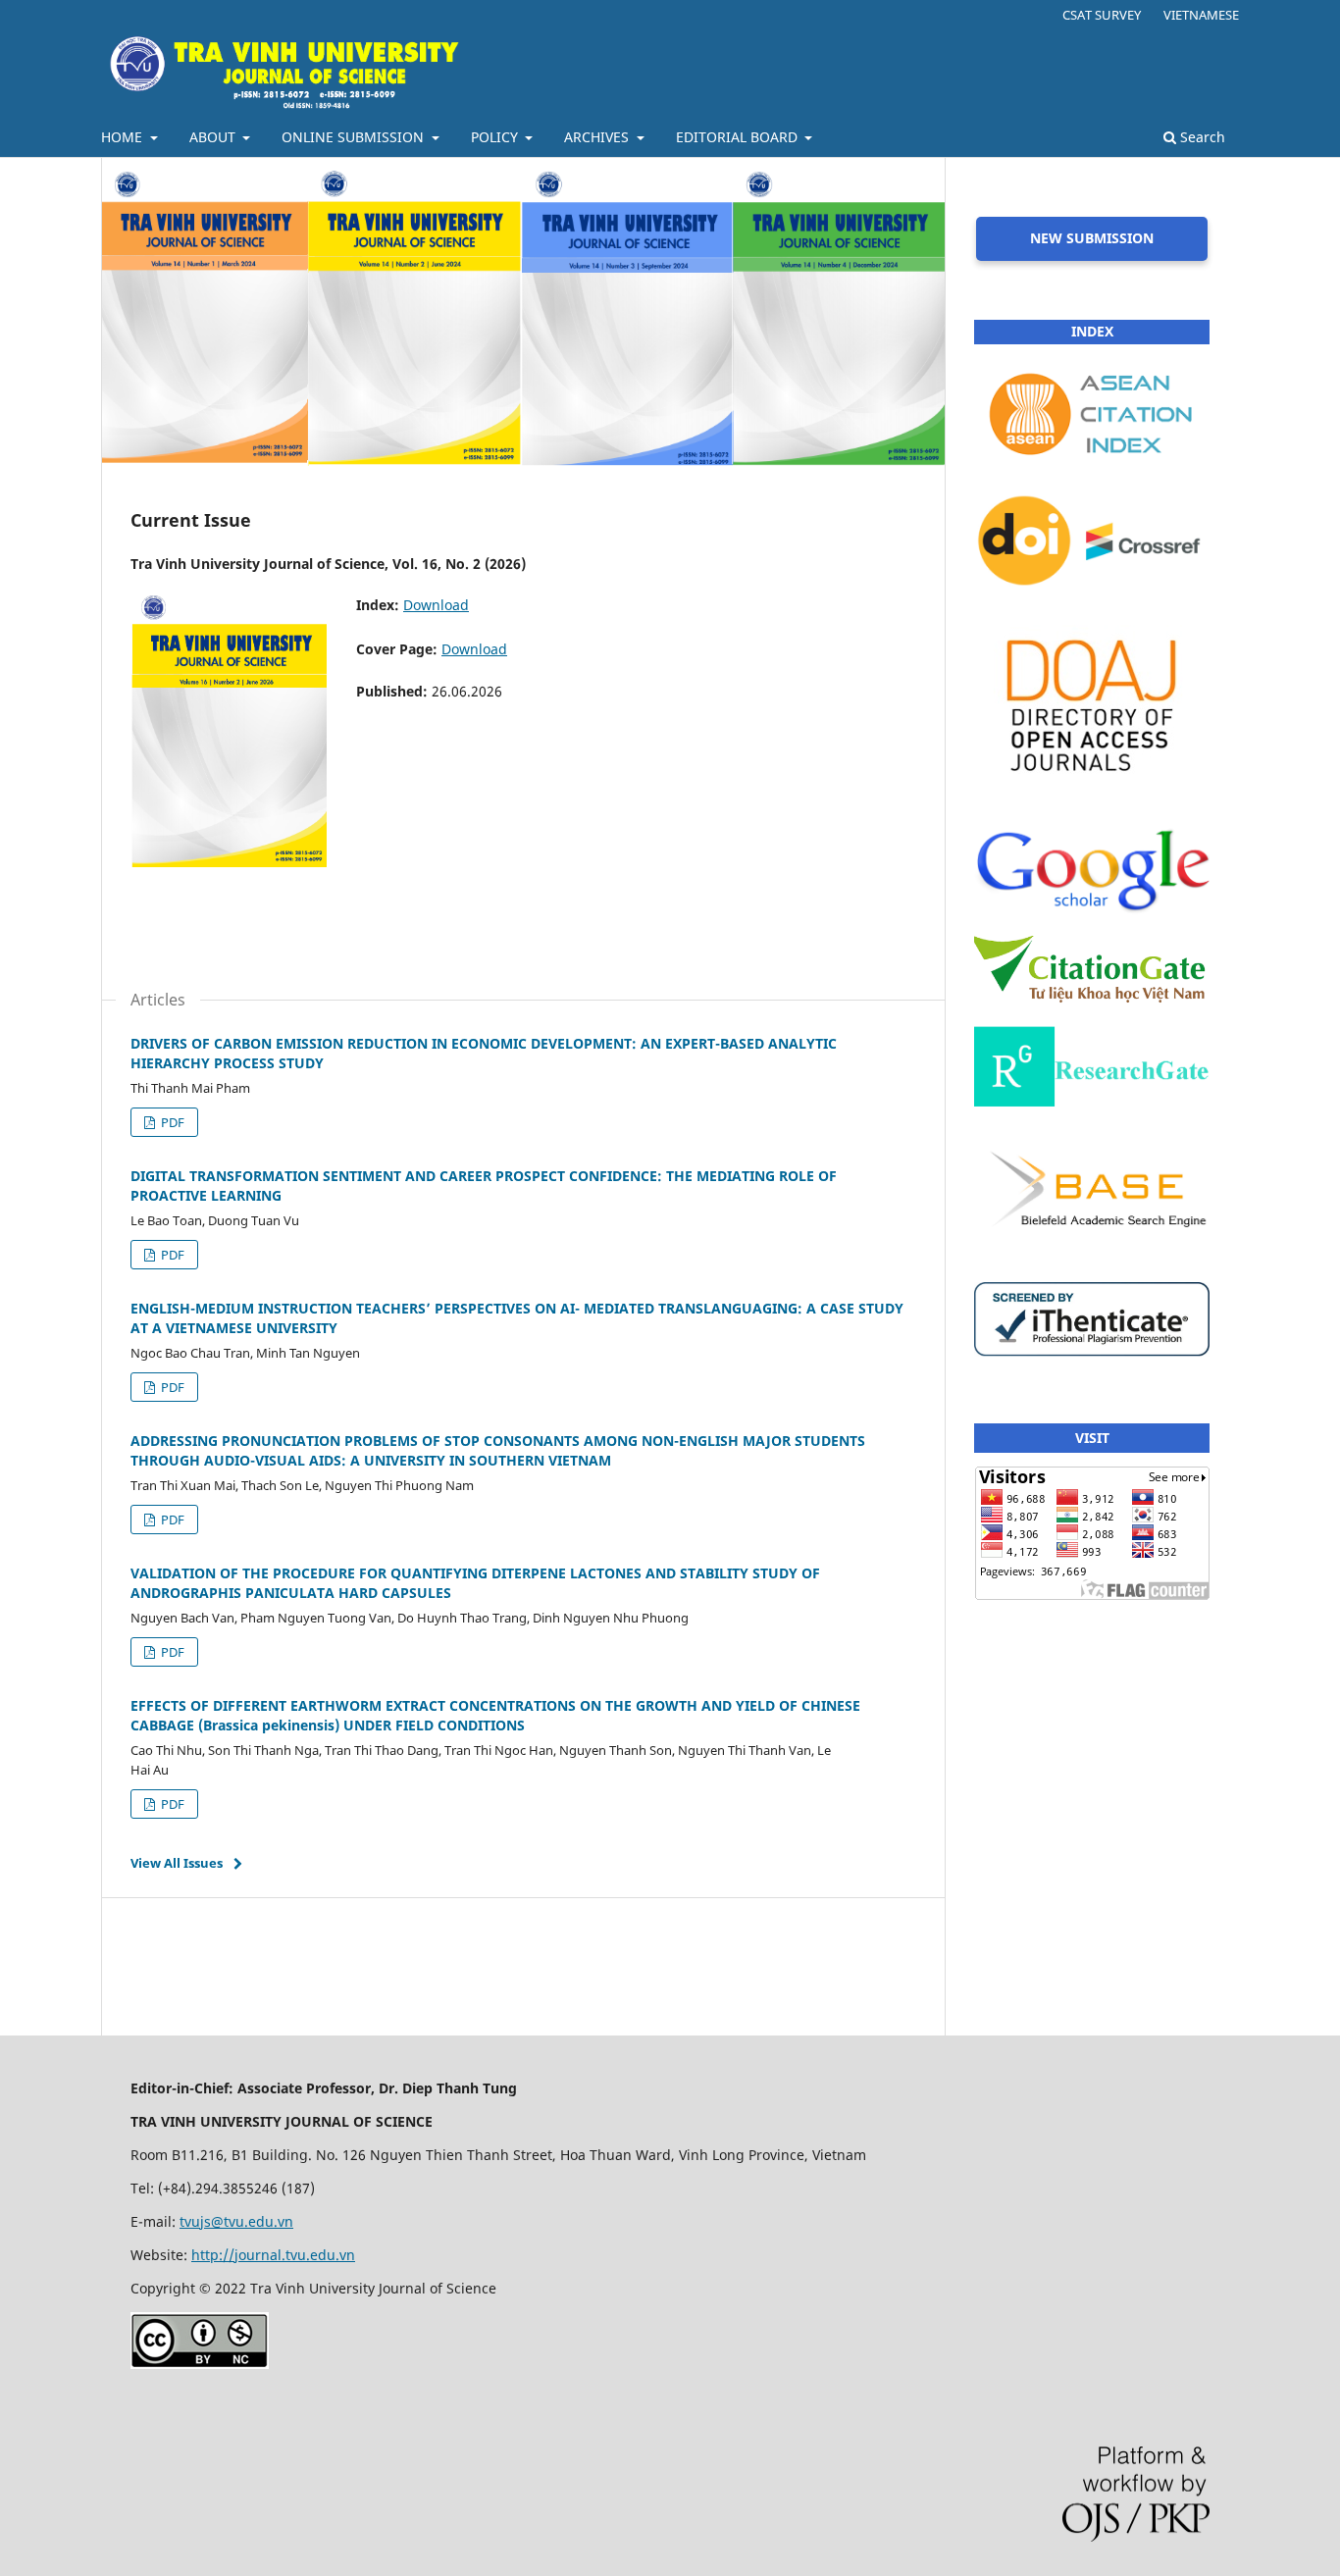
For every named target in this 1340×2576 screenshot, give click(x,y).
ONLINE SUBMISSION (355, 137)
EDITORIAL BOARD (739, 137)
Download (436, 605)
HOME (124, 137)
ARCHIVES (598, 137)
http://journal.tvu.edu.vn (273, 2255)
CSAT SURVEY (1102, 15)
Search (1201, 137)
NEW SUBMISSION (1092, 238)
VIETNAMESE (1201, 15)
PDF (171, 1122)
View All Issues (177, 1863)
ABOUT (214, 137)
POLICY (496, 137)
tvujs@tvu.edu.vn (236, 2221)
